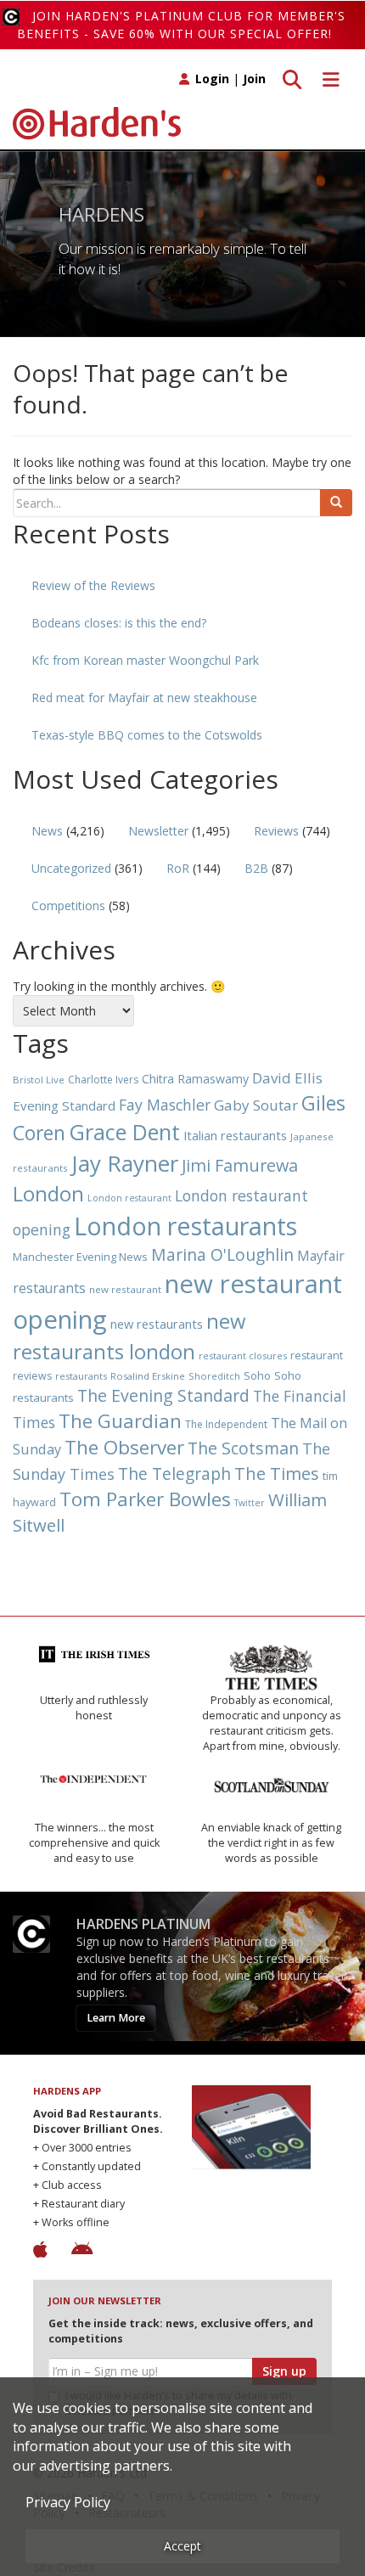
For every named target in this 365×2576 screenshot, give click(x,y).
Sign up (284, 2371)
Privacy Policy (68, 2502)
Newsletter (158, 831)
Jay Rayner (125, 1163)
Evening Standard (64, 1105)
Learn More (116, 2018)
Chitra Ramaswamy (195, 1079)
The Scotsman (243, 1448)
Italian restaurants (235, 1135)
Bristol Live (39, 1080)
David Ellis (287, 1078)
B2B (256, 868)
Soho (257, 1375)
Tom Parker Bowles (145, 1499)
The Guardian (120, 1421)
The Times (277, 1474)
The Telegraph (174, 1474)
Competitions (68, 906)
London (48, 1193)
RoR (178, 868)
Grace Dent (124, 1132)
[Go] (336, 503)
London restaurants (185, 1226)
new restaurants (157, 1324)
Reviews (276, 831)
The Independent (226, 1424)
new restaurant (125, 1289)
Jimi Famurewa (240, 1165)
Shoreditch (214, 1376)
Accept (182, 2546)
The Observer (124, 1447)
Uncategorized (71, 868)
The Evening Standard (163, 1395)
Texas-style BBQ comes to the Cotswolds (147, 735)
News (47, 831)
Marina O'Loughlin (222, 1254)
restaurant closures (243, 1355)
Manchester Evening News (80, 1257)
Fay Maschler (165, 1105)
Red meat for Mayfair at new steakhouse (144, 697)
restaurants (81, 1376)
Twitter (250, 1503)
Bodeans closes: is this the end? (119, 623)
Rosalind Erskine (148, 1376)
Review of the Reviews (93, 585)
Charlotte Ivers (103, 1080)
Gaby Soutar (256, 1105)
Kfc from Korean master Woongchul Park (145, 660)
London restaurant (129, 1198)
